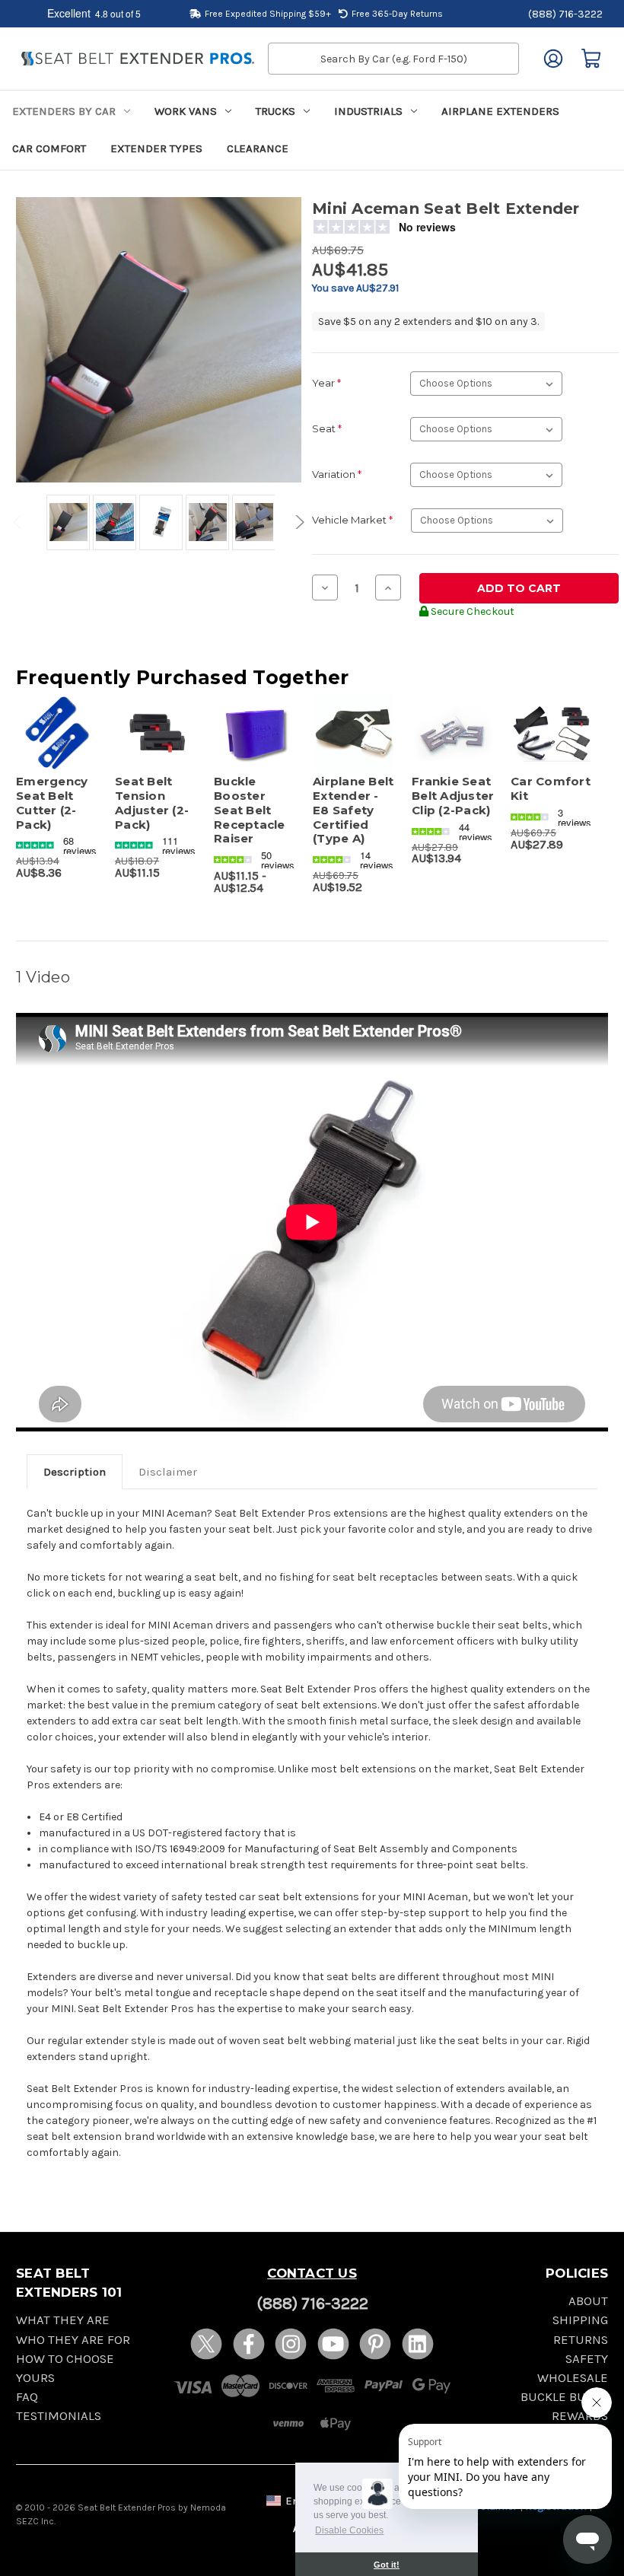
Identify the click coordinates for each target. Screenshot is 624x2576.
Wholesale (573, 2378)
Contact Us (312, 2273)
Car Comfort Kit (551, 789)
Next (298, 522)
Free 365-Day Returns (397, 14)
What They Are (63, 2320)
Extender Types (156, 148)
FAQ (27, 2397)
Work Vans (186, 111)
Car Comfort (49, 148)
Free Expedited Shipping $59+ (268, 14)
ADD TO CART (57, 752)
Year (326, 383)
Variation (337, 474)
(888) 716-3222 (565, 14)
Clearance (258, 148)
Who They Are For (73, 2340)
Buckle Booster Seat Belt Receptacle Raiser (250, 810)
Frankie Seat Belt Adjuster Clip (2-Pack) (453, 796)
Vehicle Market (352, 520)
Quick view (57, 715)
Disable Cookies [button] (349, 2530)
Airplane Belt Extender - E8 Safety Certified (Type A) (353, 810)
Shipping (580, 2320)
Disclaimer (168, 1472)
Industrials (368, 111)
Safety (587, 2359)
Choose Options (157, 752)
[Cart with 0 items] (591, 59)
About (588, 2301)
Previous (20, 522)
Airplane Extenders (500, 111)
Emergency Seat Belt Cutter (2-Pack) (52, 803)
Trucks (275, 111)
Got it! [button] (387, 2565)
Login (553, 59)
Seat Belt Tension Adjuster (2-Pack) (152, 803)
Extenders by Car (64, 111)
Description (75, 1472)
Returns (581, 2340)
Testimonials (59, 2416)
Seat (327, 428)
